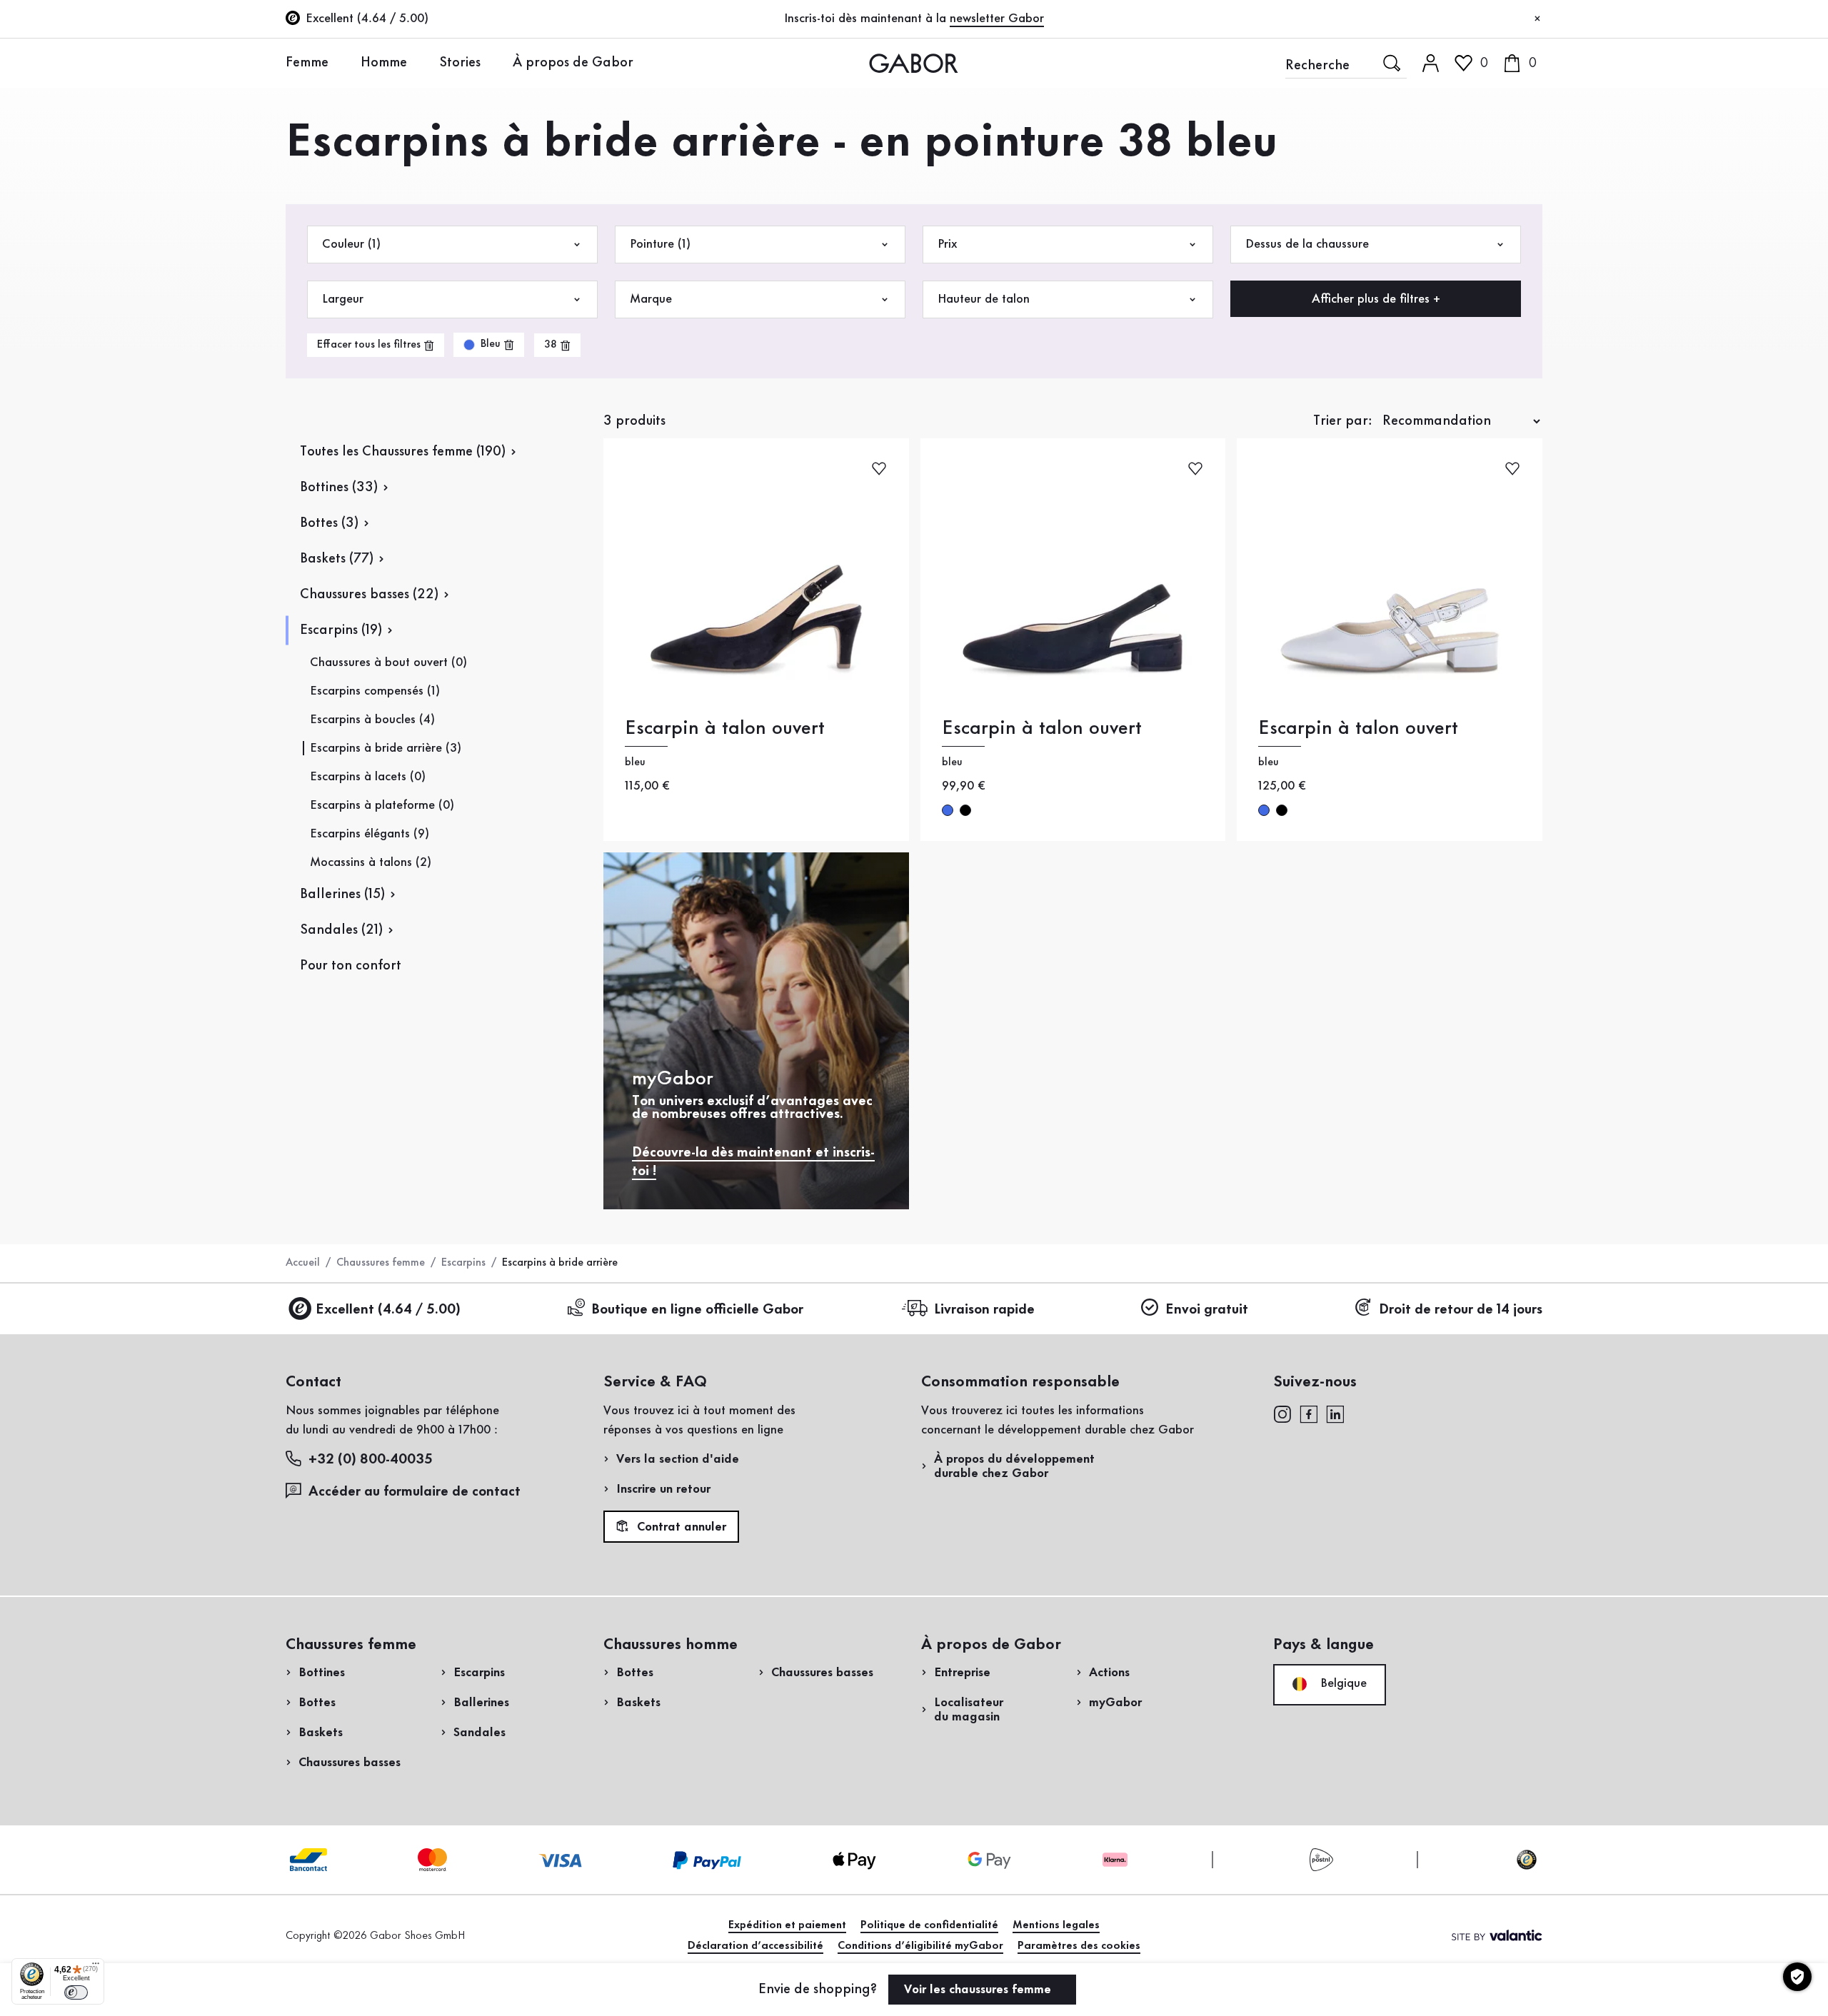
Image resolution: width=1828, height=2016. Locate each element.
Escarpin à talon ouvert (725, 729)
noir (965, 810)
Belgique (1342, 1683)
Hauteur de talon (984, 299)
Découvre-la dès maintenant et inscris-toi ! (753, 1162)
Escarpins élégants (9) (370, 834)
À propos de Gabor (573, 63)
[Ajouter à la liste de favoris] (879, 467)
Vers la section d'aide (678, 1459)
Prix (947, 244)
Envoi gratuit (1207, 1310)
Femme (307, 63)
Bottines (322, 1673)
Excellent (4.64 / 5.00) (388, 1310)
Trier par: (1343, 421)
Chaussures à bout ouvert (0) (388, 662)
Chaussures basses (350, 1763)
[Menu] (96, 1967)
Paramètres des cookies (1079, 1946)
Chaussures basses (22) (369, 595)
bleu (948, 810)
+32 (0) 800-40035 (371, 1460)
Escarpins (463, 1263)
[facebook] (1309, 1413)
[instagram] (1282, 1413)
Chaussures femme (381, 1263)
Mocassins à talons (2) (371, 862)
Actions (1109, 1673)
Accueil (303, 1263)
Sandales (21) (341, 930)
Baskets (321, 1733)
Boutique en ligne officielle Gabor (697, 1310)
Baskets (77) (337, 559)
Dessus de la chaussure (1307, 244)
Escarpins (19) (341, 630)
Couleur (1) (351, 244)
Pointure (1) (660, 244)
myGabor (1115, 1703)
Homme (384, 63)
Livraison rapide (984, 1310)
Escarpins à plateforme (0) (382, 805)
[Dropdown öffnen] (339, 62)
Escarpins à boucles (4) (372, 720)
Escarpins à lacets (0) (368, 777)
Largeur (343, 299)
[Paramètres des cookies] (1797, 1977)
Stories (460, 63)
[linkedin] (1335, 1413)
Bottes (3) (329, 523)
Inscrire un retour (663, 1489)
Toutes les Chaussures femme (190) (403, 452)
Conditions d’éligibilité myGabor (920, 1946)
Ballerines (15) (342, 894)
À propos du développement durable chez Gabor (1014, 1466)
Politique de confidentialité (929, 1925)
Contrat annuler (680, 1527)
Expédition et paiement (787, 1925)
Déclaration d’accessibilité (755, 1946)
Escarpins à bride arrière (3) (386, 748)
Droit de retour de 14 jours (1461, 1310)
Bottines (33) (339, 488)
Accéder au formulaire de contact (415, 1492)
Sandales (479, 1733)
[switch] (76, 1992)
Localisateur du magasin (969, 1710)
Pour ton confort (351, 966)
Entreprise (962, 1673)
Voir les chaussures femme (979, 1990)
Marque (651, 299)
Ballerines (481, 1703)
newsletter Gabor (997, 19)
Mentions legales (1056, 1925)
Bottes (317, 1703)
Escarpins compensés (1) (375, 691)
